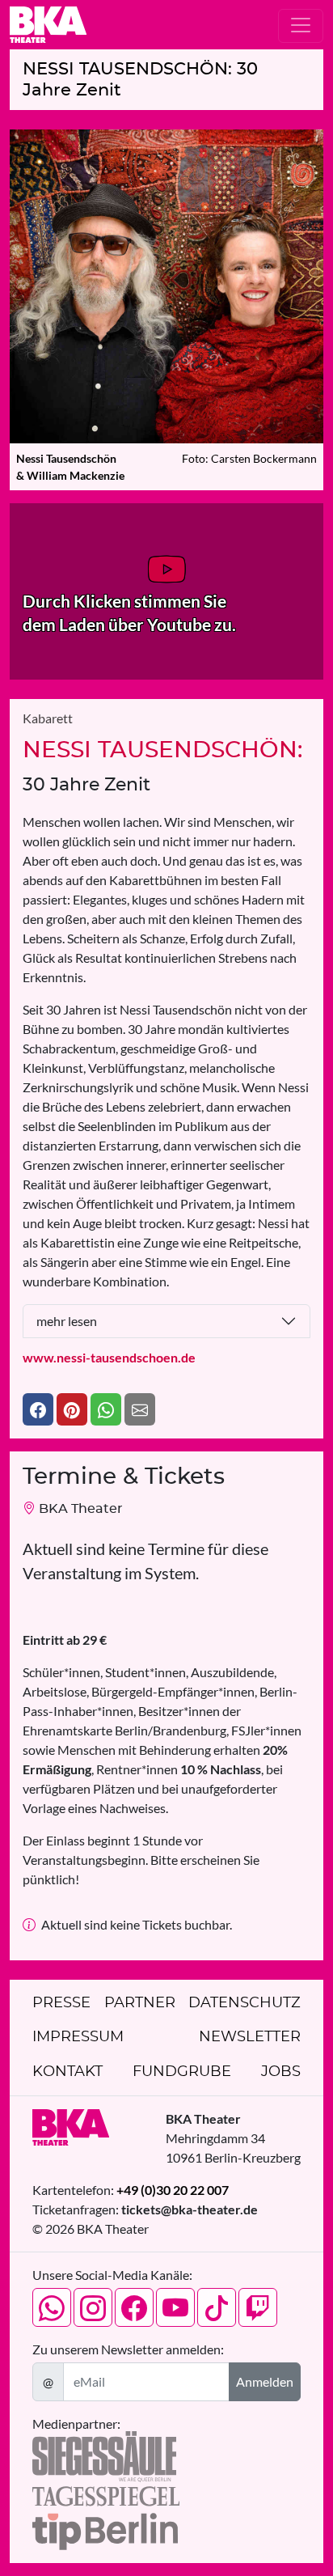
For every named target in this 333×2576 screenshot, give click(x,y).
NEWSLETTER (250, 2037)
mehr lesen (67, 1321)
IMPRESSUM (78, 2037)
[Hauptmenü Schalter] (301, 26)
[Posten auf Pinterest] (72, 1409)
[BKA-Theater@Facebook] (134, 2307)
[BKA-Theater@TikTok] (217, 2307)
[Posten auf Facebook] (38, 1409)
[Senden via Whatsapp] (106, 1409)
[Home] (48, 25)
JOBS (281, 2072)
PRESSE (61, 2003)
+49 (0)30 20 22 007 (173, 2190)
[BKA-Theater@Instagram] (93, 2307)
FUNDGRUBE (182, 2072)
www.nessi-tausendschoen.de (109, 1357)
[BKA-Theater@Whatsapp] (52, 2307)
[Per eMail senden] (140, 1409)
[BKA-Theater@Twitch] (258, 2307)
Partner (140, 2003)
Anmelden (265, 2381)
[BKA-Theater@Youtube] (175, 2307)
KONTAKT (67, 2072)
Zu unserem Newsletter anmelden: (128, 2349)
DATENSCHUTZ (244, 2003)
